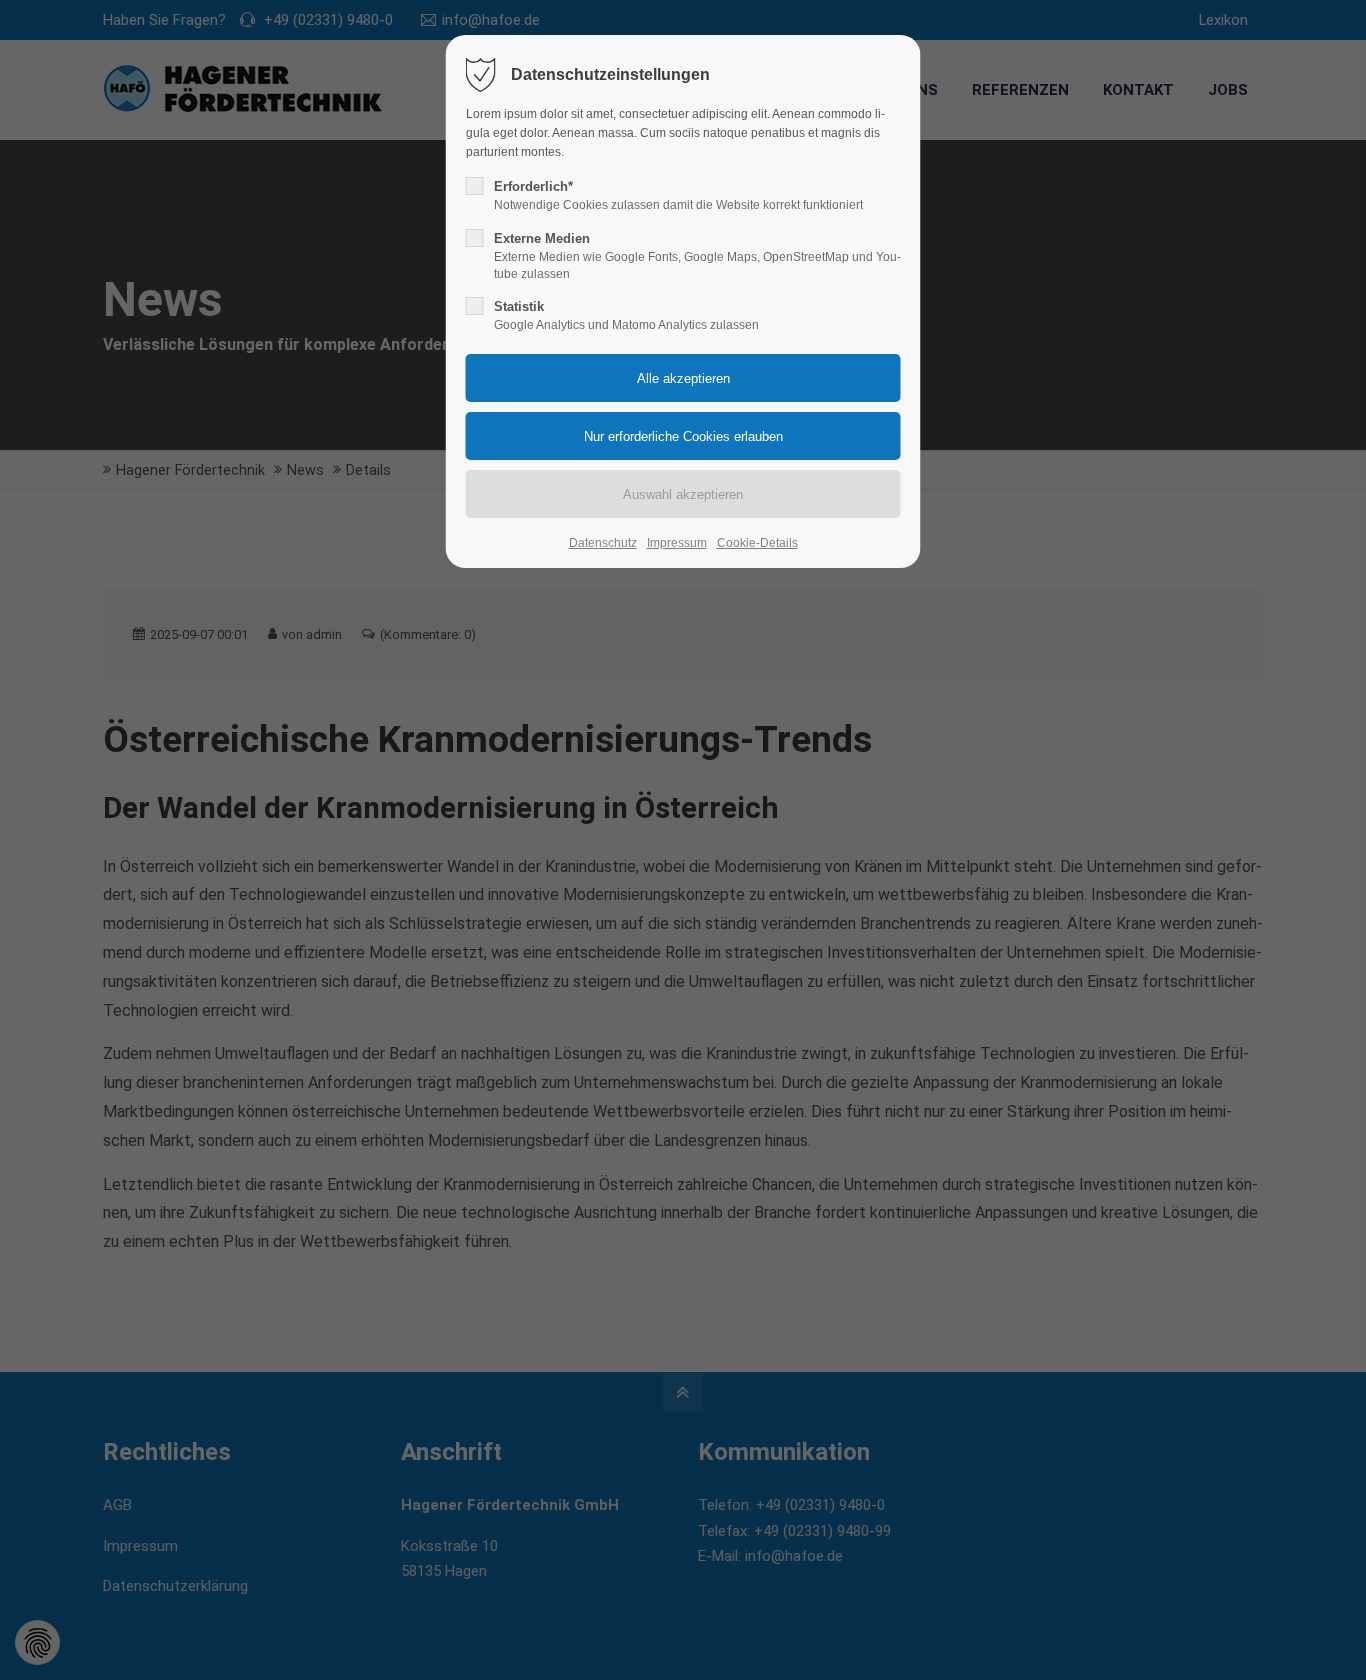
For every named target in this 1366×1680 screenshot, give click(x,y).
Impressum (677, 543)
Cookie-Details (757, 543)
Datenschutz (603, 543)
